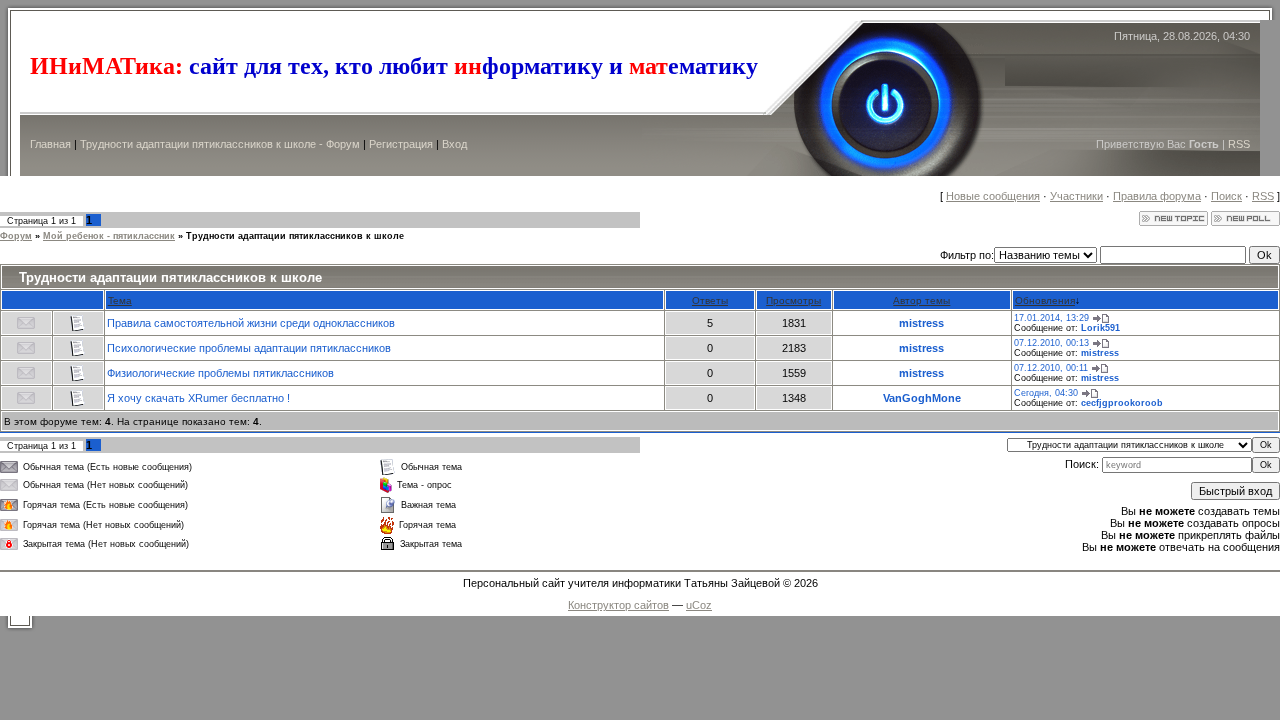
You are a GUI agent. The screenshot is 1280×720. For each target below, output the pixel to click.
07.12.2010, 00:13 (1051, 343)
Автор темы (921, 300)
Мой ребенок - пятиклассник (109, 236)
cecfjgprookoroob (1122, 403)
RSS (1239, 144)
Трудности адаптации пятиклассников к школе (295, 236)
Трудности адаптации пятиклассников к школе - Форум (220, 144)
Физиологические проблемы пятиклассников (220, 373)
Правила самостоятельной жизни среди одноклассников (251, 323)
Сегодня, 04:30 (1046, 393)
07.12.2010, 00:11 (1051, 368)
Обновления (1045, 300)
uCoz (699, 605)
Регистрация (401, 144)
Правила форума (1157, 196)
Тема (120, 300)
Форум (16, 236)
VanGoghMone (922, 398)
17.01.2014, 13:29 (1051, 318)
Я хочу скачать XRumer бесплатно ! (198, 398)
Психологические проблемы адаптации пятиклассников (249, 348)
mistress (921, 323)
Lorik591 (1100, 328)
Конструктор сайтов (618, 605)
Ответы (710, 300)
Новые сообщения (993, 196)
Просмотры (793, 300)
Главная (50, 144)
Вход (454, 144)
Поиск (1226, 196)
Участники (1076, 196)
